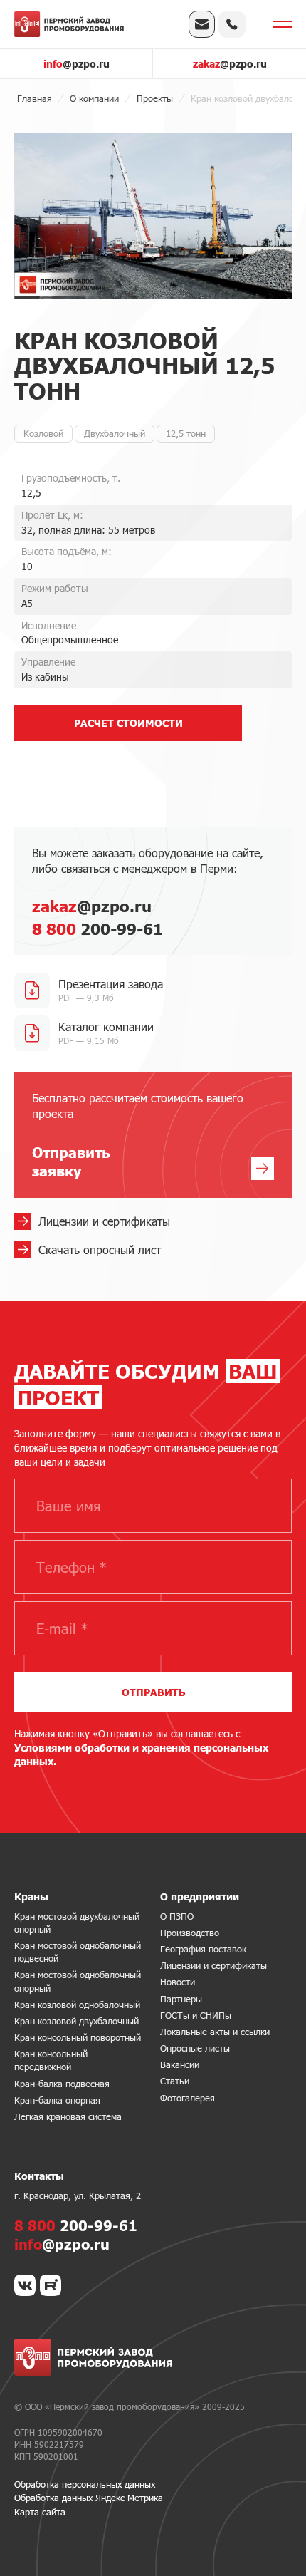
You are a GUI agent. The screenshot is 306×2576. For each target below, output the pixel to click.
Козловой (43, 433)
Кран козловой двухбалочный (76, 2021)
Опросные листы (195, 2048)
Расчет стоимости (128, 723)
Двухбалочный (115, 433)
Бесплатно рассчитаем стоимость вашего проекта (138, 1136)
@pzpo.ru (76, 64)
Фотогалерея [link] (188, 2098)
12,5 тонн (186, 433)
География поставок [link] (203, 1949)
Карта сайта (40, 2512)
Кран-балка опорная (57, 2100)
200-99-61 (97, 929)
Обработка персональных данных (85, 2484)
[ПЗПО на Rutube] (51, 2285)
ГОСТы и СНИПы (196, 2015)
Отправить (153, 1692)
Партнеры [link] (181, 1999)
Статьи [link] (175, 2081)
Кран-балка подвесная (62, 2084)
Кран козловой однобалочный (77, 2005)
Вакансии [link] (180, 2064)
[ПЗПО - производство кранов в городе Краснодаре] (69, 24)
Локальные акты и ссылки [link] (215, 2032)
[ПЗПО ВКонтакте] (25, 2285)
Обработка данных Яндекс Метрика (89, 2498)
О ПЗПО (177, 1916)
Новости (178, 1982)
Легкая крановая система (68, 2116)
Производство (190, 1933)
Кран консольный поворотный (78, 2037)
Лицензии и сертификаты (213, 1965)
